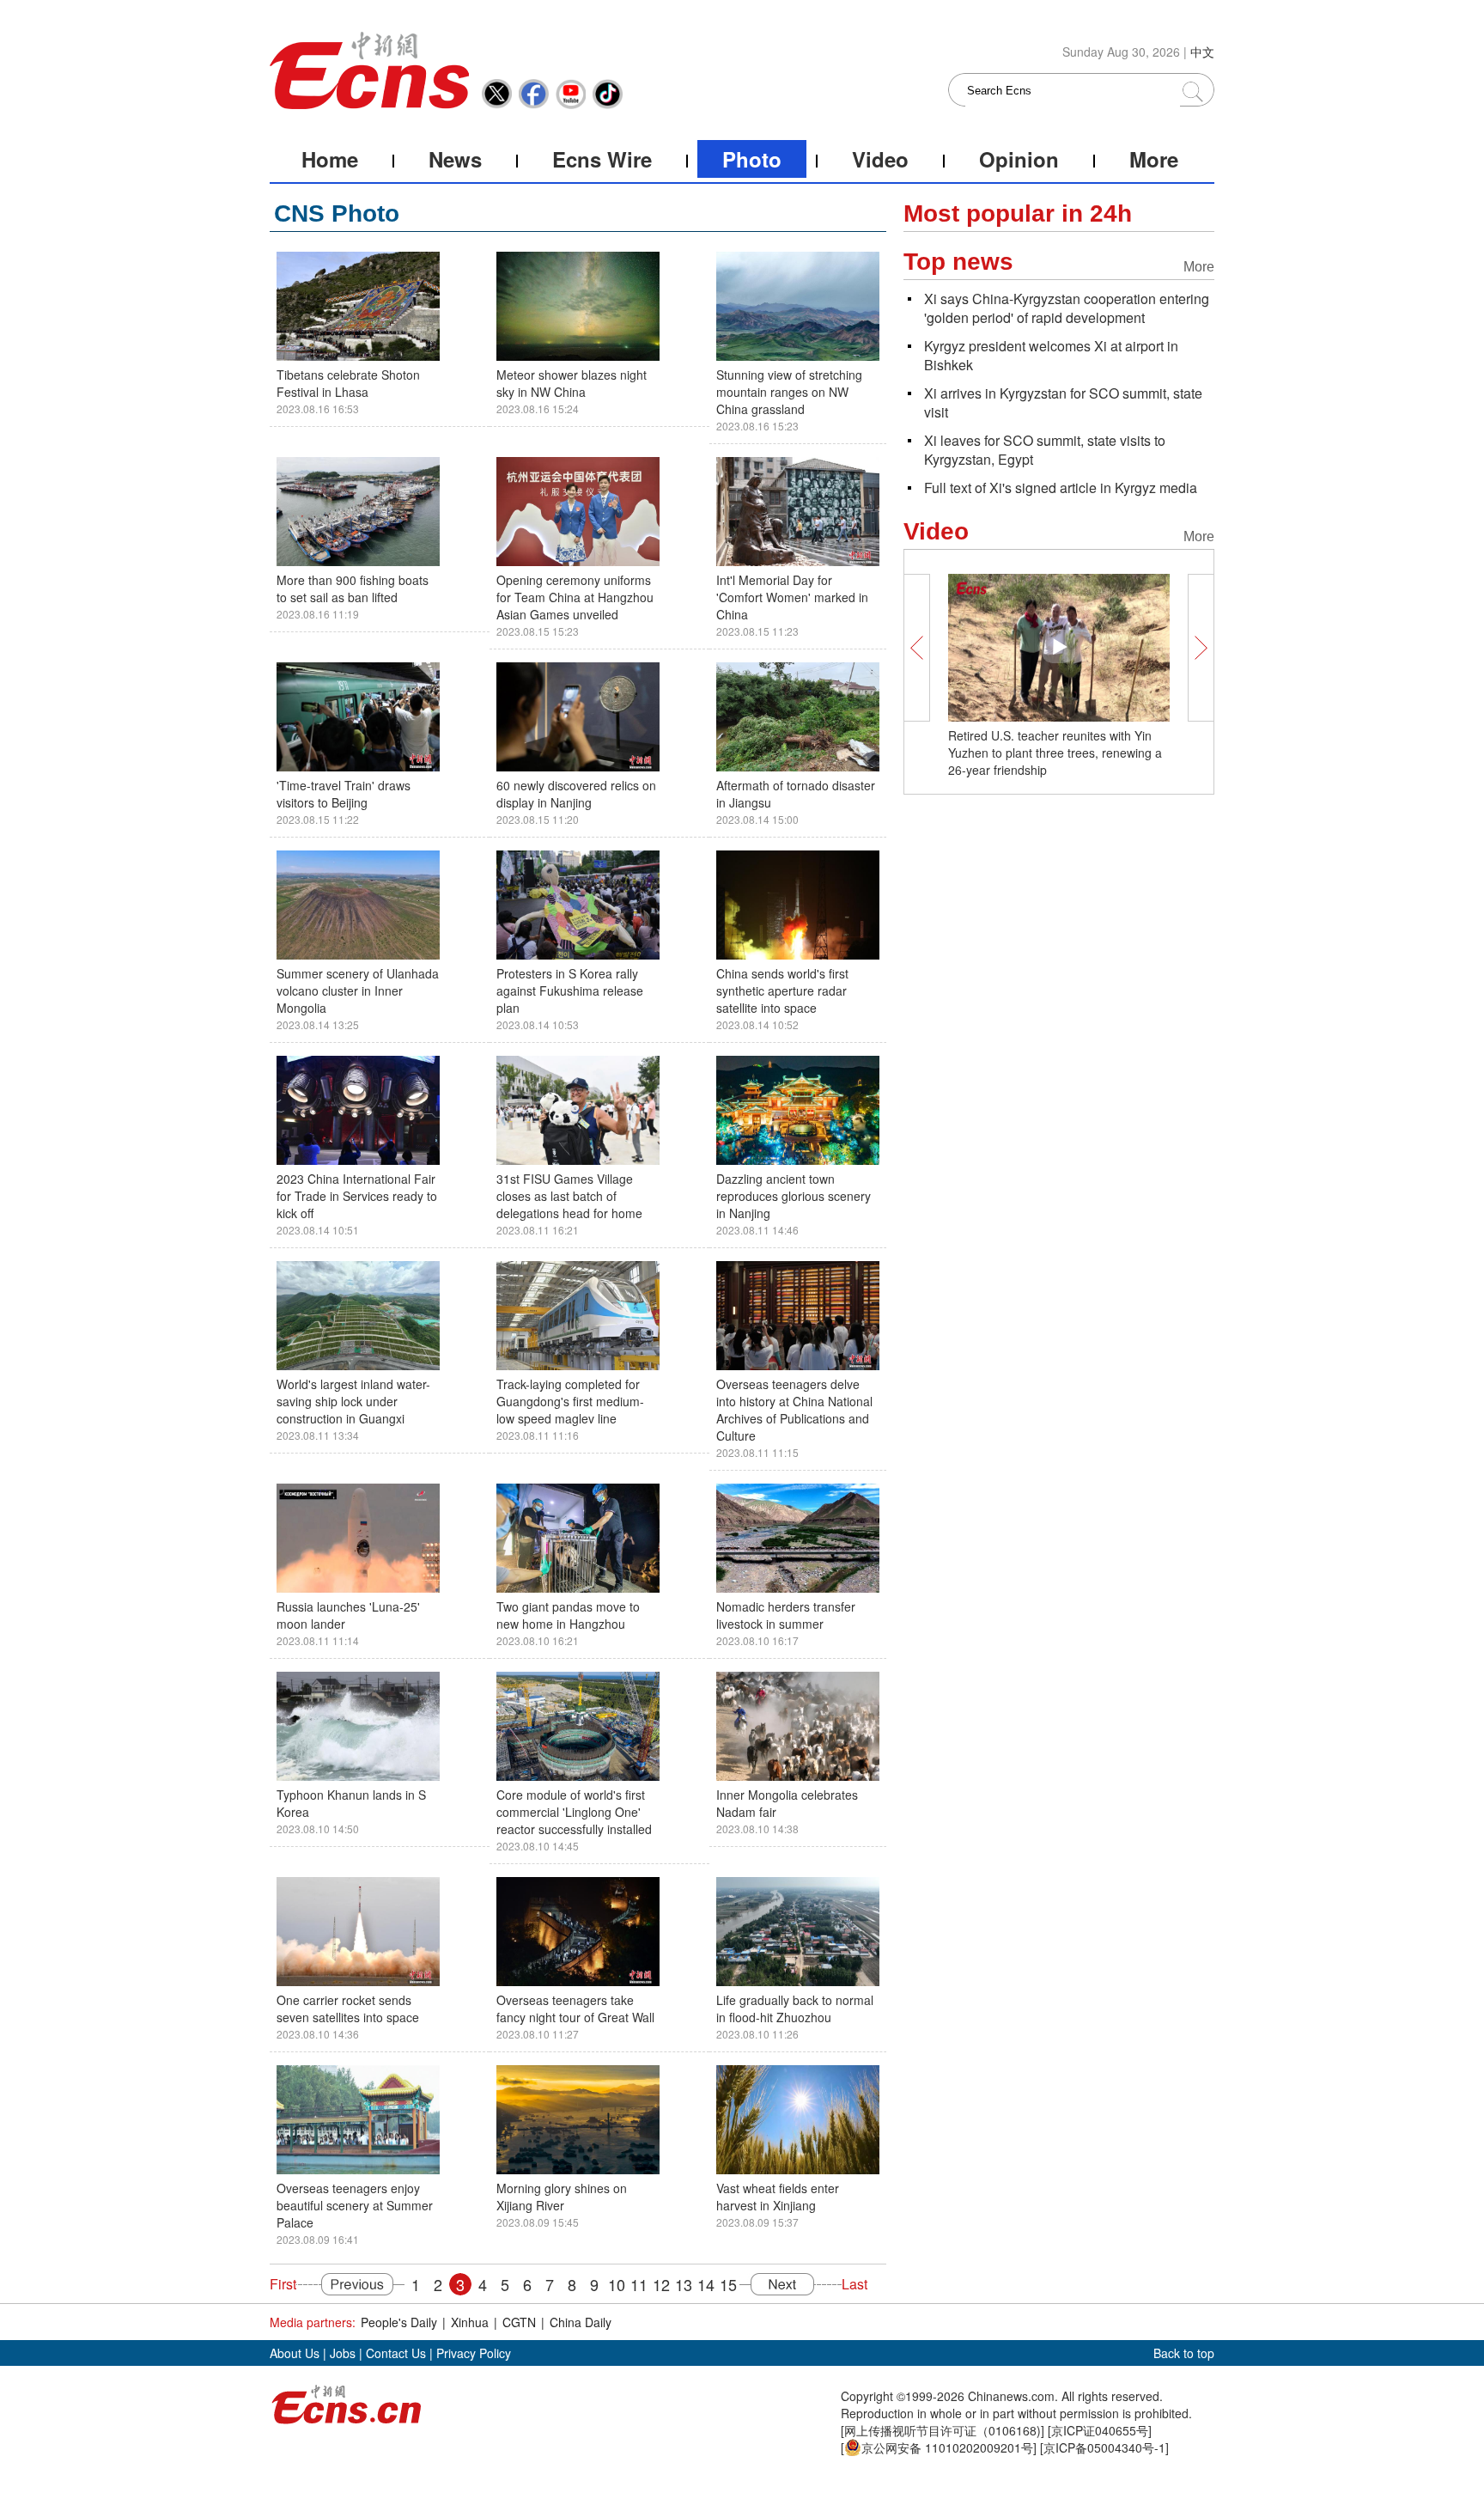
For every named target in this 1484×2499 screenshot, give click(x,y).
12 (661, 2284)
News (455, 159)
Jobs (343, 2353)
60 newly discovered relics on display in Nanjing (576, 794)
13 (684, 2284)
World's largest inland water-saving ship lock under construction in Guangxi (353, 1401)
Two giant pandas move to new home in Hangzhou (568, 1615)
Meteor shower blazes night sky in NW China (572, 383)
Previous (350, 2284)
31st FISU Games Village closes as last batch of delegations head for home (569, 1196)
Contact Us (396, 2353)
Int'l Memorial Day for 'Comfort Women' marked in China (792, 597)
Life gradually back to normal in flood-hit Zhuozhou (795, 2008)
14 (706, 2284)
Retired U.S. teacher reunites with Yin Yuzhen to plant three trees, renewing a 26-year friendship (1055, 753)
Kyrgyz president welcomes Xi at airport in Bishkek (1051, 355)
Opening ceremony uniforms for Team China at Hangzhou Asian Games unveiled (575, 597)
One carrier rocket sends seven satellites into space (348, 2008)
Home (330, 159)
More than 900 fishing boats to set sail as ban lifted (353, 588)
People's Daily (399, 2322)
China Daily (581, 2322)
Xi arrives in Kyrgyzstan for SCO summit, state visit (1063, 402)
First (283, 2284)
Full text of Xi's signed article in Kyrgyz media (1061, 488)
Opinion (1019, 159)
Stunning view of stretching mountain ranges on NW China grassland (789, 392)
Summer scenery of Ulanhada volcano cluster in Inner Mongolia (358, 990)
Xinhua (470, 2322)
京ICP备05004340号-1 (1104, 2447)
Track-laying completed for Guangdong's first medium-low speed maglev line (570, 1401)
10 (617, 2284)
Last (855, 2284)
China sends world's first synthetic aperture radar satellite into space (782, 990)
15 (728, 2284)
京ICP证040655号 (1100, 2430)
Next (791, 2284)
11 (639, 2284)
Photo (752, 159)
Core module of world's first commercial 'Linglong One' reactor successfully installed (574, 1812)
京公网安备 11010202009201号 (947, 2447)
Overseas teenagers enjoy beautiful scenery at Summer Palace (355, 2205)
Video (880, 159)
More (1154, 159)
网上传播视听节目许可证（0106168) (943, 2430)
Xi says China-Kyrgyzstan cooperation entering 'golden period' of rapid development (1067, 308)
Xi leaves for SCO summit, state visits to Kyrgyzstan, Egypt (1045, 450)
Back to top (1184, 2353)
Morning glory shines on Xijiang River (562, 2197)
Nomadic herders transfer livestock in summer (786, 1615)
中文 (1202, 52)
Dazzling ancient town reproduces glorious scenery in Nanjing (794, 1196)
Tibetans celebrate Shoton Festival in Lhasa (348, 383)
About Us (295, 2353)
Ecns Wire (602, 159)
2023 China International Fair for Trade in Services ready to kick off (357, 1196)
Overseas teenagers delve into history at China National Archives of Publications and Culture (794, 1410)
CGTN (519, 2322)
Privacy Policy (474, 2353)
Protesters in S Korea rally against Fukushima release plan (570, 990)
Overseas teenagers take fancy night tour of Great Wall (575, 2008)
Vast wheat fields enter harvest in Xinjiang (778, 2197)
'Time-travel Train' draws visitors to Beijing (344, 794)
